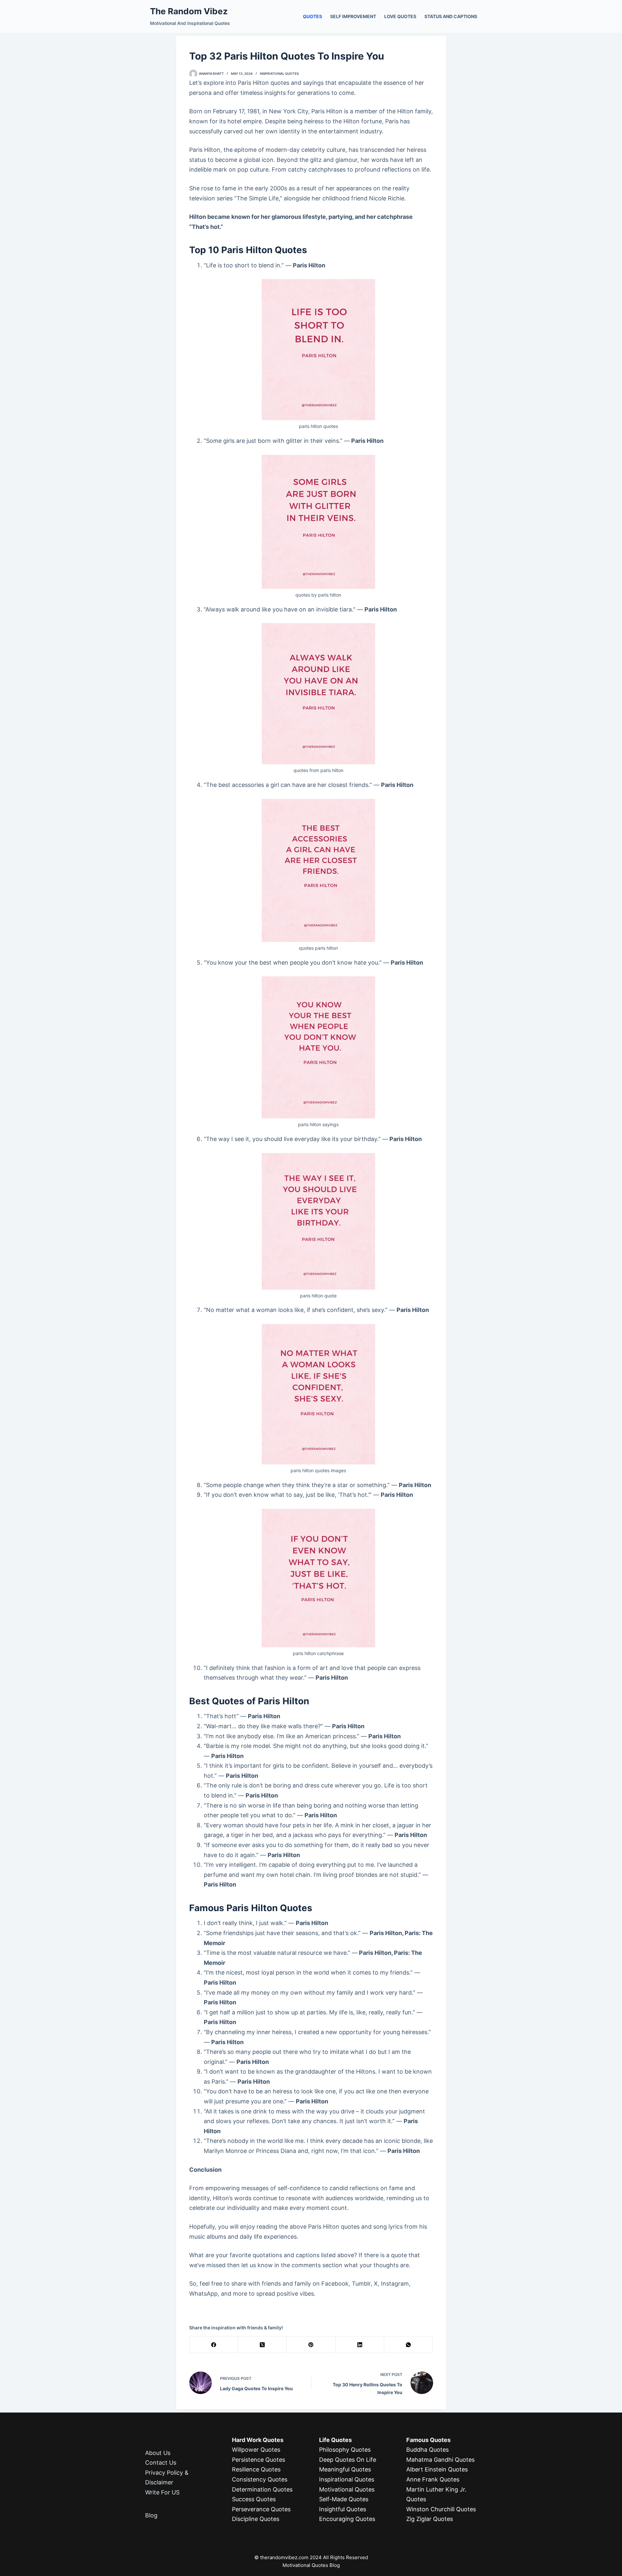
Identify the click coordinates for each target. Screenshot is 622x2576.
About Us (158, 2453)
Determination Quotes (262, 2489)
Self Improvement (353, 16)
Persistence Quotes (259, 2460)
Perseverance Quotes (261, 2509)
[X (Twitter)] (262, 2345)
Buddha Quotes (427, 2450)
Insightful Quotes (343, 2509)
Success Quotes (254, 2499)
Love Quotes (400, 16)
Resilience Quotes (256, 2469)
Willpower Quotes (256, 2450)
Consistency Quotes (260, 2479)
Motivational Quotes (347, 2489)
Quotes (312, 16)
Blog (151, 2515)
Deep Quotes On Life (348, 2460)
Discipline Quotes (256, 2519)
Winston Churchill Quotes (441, 2509)
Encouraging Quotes (347, 2519)
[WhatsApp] (409, 2345)
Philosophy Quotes (345, 2450)
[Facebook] (214, 2345)
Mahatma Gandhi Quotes (440, 2460)
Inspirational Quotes (279, 73)
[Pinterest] (311, 2345)
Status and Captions (451, 16)
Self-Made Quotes (344, 2499)
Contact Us (161, 2463)
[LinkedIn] (360, 2345)
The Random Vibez (189, 11)
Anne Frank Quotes (433, 2479)
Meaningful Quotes (345, 2469)
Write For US (162, 2492)
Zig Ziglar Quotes (430, 2519)
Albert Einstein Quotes (437, 2469)
